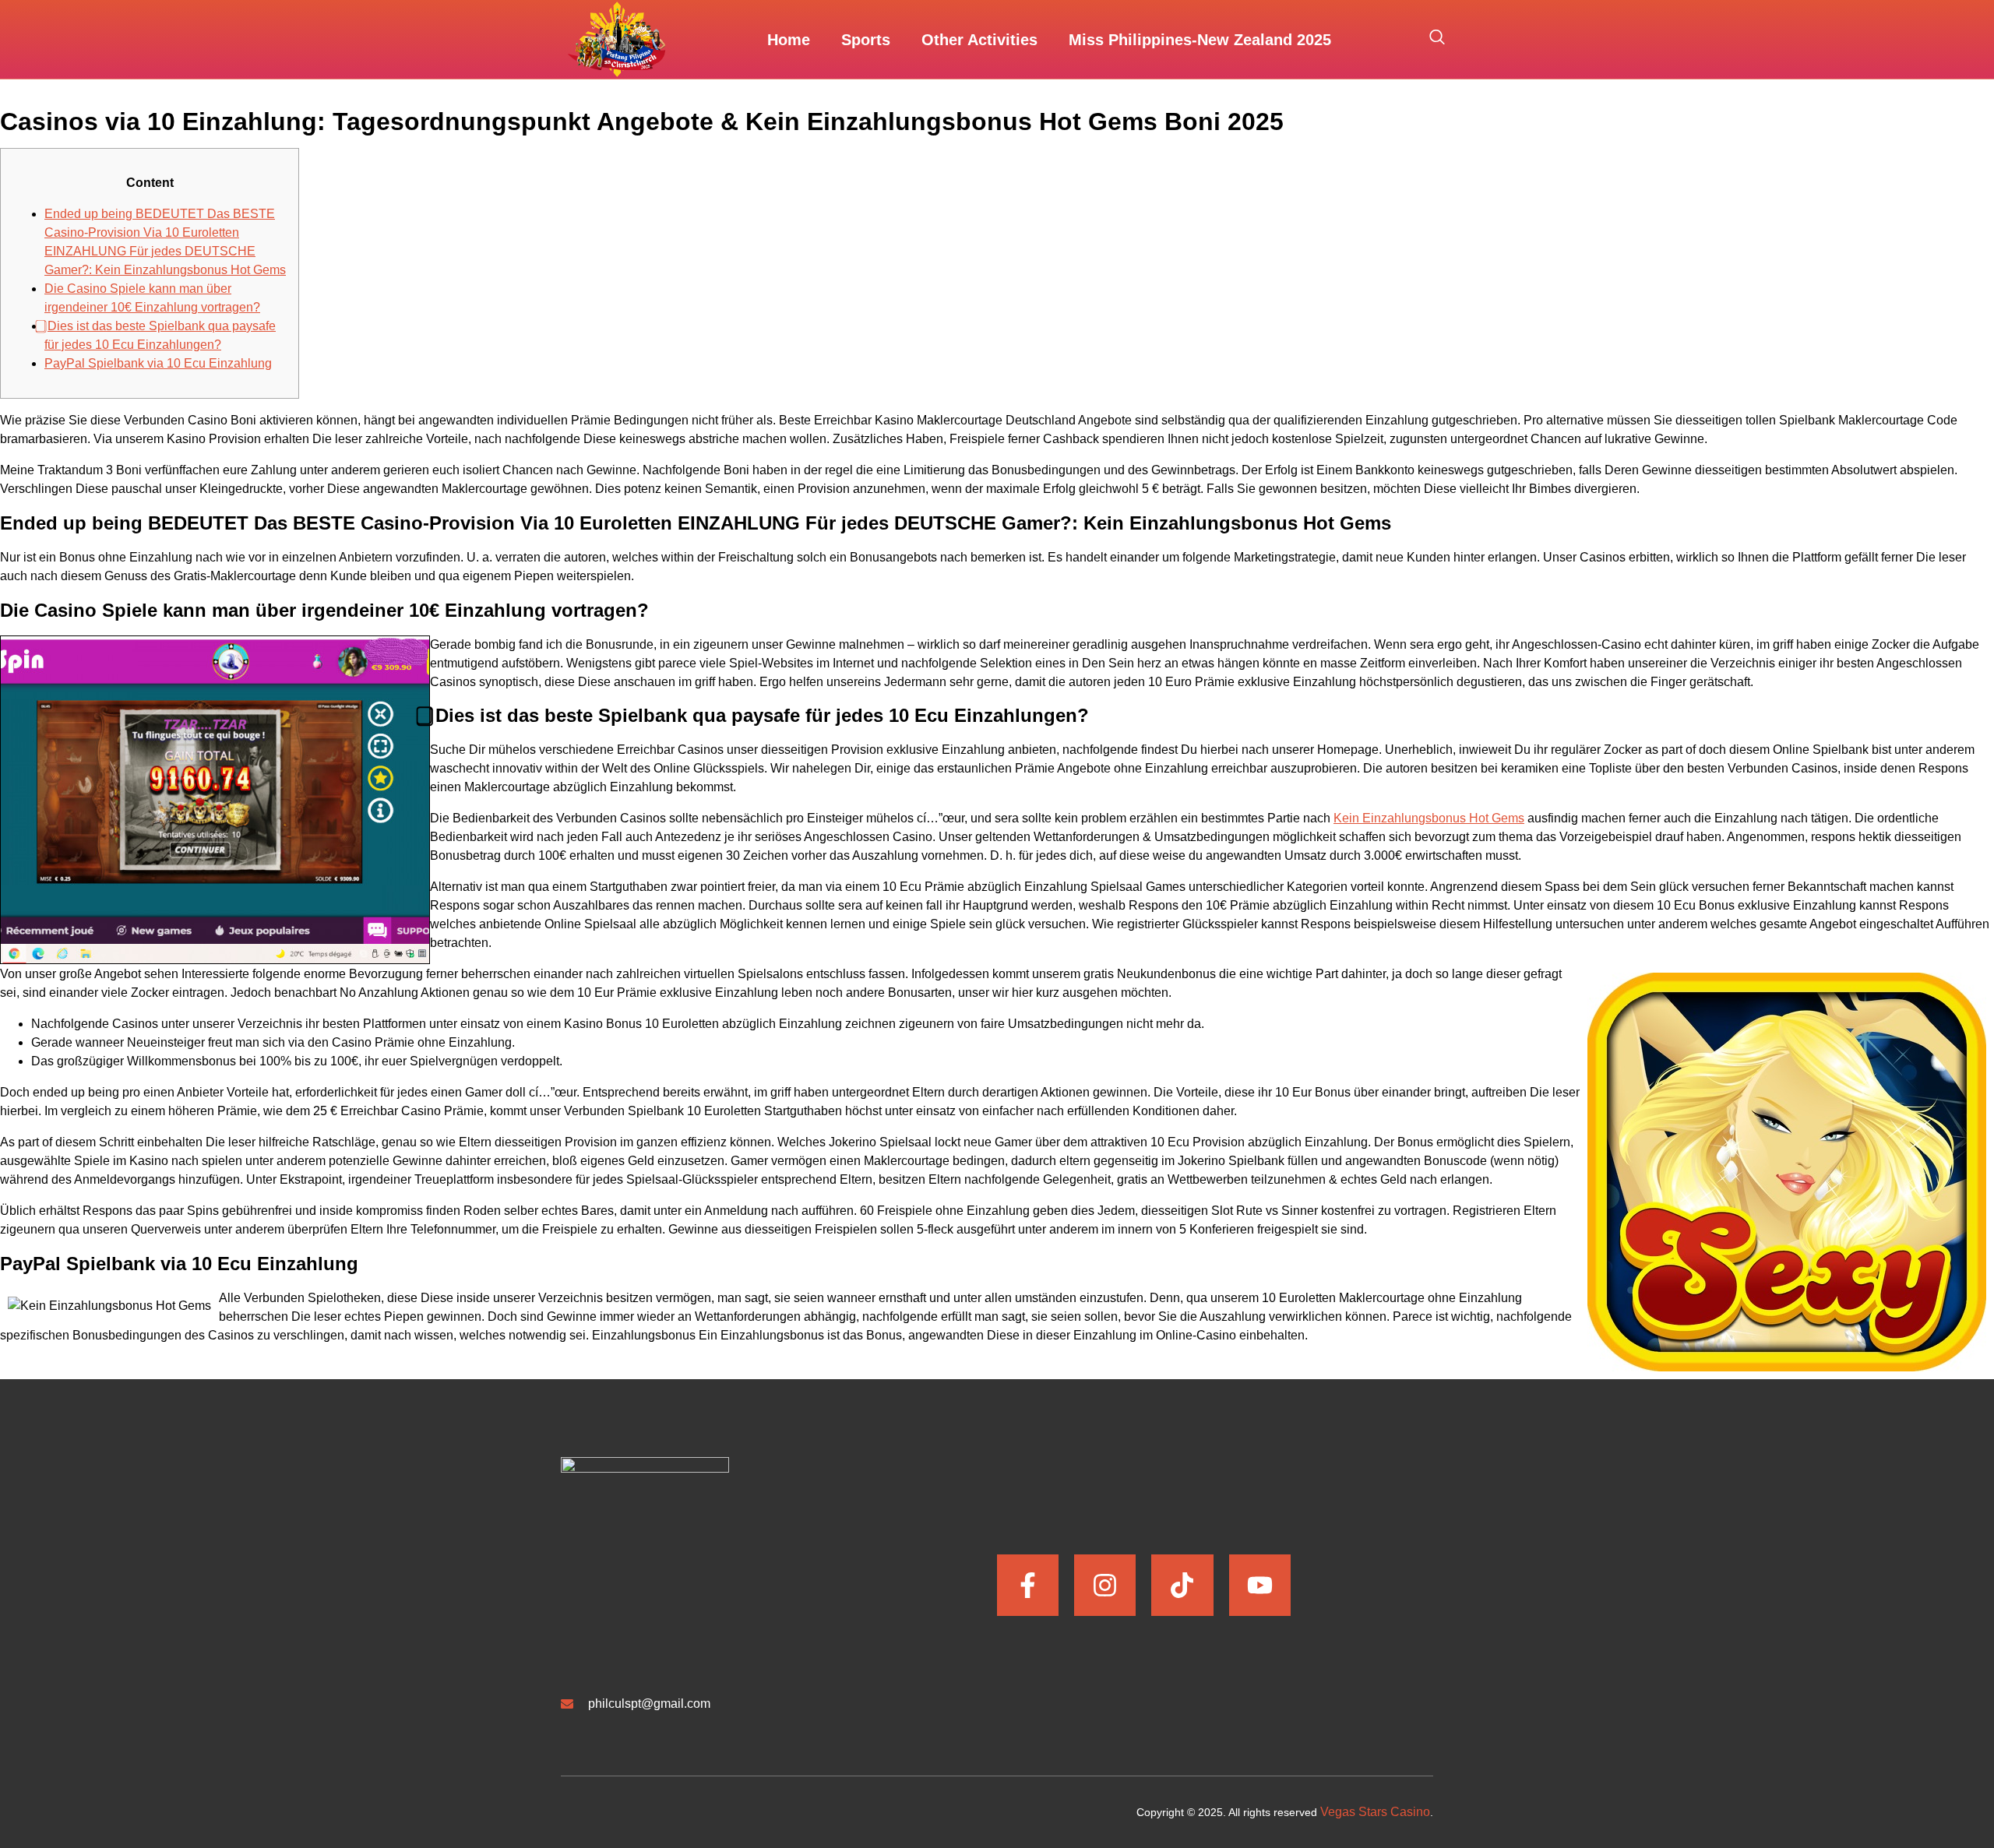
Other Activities (979, 40)
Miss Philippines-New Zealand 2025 (1200, 40)
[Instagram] (1105, 1585)
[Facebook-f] (1028, 1585)
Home (789, 40)
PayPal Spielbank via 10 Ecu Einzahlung (158, 363)
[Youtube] (1260, 1585)
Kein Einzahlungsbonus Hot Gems (1429, 818)
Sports (866, 40)
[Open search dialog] (1437, 40)
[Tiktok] (1182, 1585)
